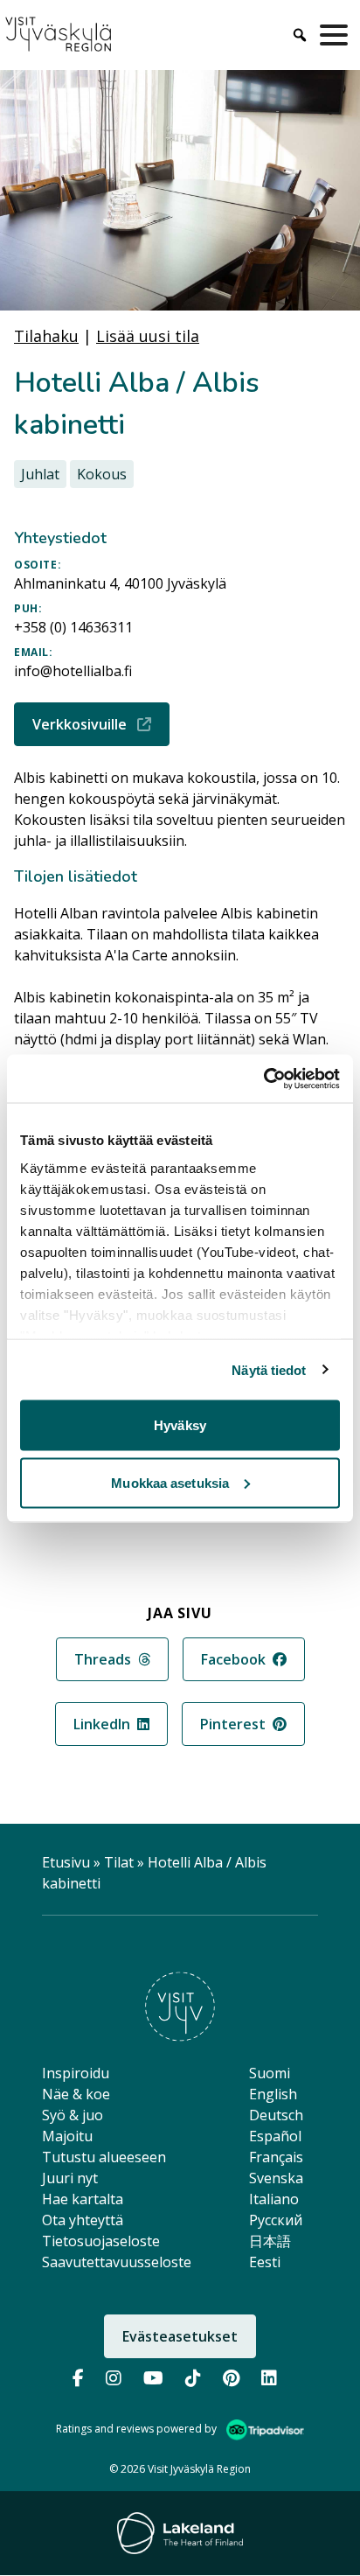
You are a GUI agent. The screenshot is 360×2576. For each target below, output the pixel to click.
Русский (276, 2220)
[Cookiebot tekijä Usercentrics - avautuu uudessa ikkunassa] (263, 1079)
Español (275, 2136)
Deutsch (276, 2115)
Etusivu (66, 1862)
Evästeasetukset (180, 2336)
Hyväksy (180, 1425)
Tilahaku (46, 336)
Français (276, 2157)
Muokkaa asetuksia (170, 1482)
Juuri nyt (70, 2178)
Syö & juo (73, 2115)
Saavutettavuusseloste (117, 2262)
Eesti (265, 2262)
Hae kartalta (83, 2199)
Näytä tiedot (269, 1369)
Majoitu (67, 2136)
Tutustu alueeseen (104, 2157)
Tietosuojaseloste (101, 2241)
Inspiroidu (76, 2073)
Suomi (270, 2073)
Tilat (119, 1862)
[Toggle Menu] (337, 35)
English (273, 2094)
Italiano (274, 2199)
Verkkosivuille (101, 724)
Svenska (276, 2178)
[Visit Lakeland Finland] (180, 2533)
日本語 (270, 2241)
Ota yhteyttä (83, 2220)
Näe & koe (76, 2094)
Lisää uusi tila (148, 336)
